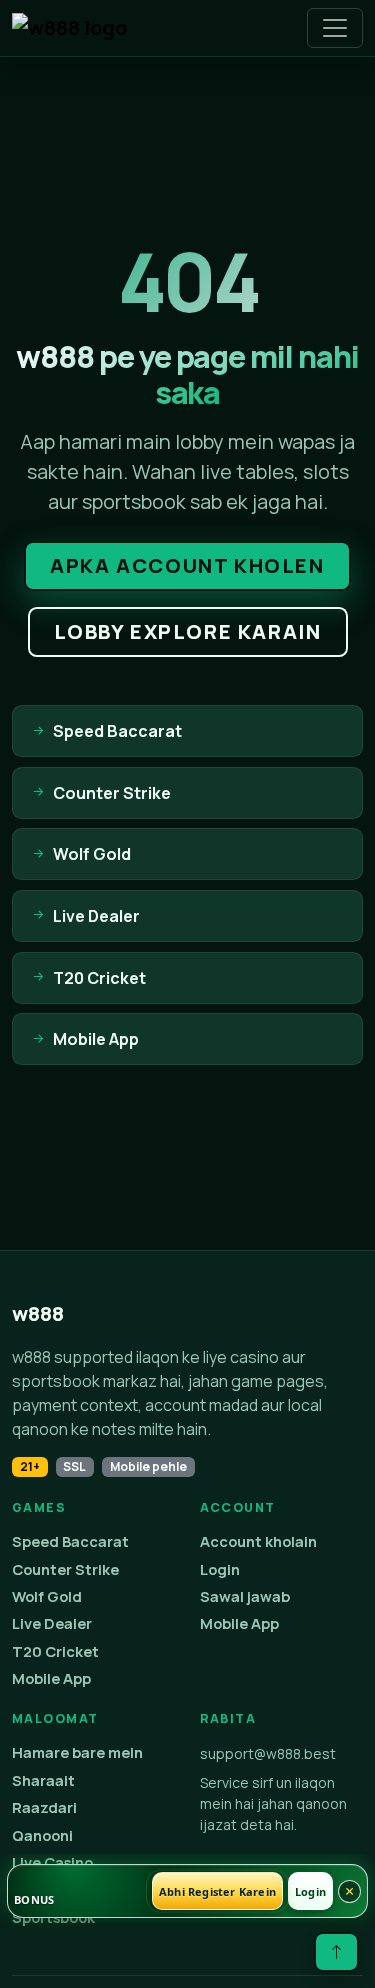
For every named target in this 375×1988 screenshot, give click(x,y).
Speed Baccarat (70, 1541)
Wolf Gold (47, 1596)
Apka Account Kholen (187, 565)
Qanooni (42, 1835)
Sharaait (43, 1780)
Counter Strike (65, 1569)
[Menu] (335, 28)
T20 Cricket (55, 1651)
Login (220, 1569)
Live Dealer (52, 1623)
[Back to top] (336, 1952)
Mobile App (51, 1678)
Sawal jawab (245, 1596)
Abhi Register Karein (217, 1891)
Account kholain (258, 1541)
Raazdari (44, 1807)
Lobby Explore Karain (188, 631)
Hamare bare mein (77, 1752)
